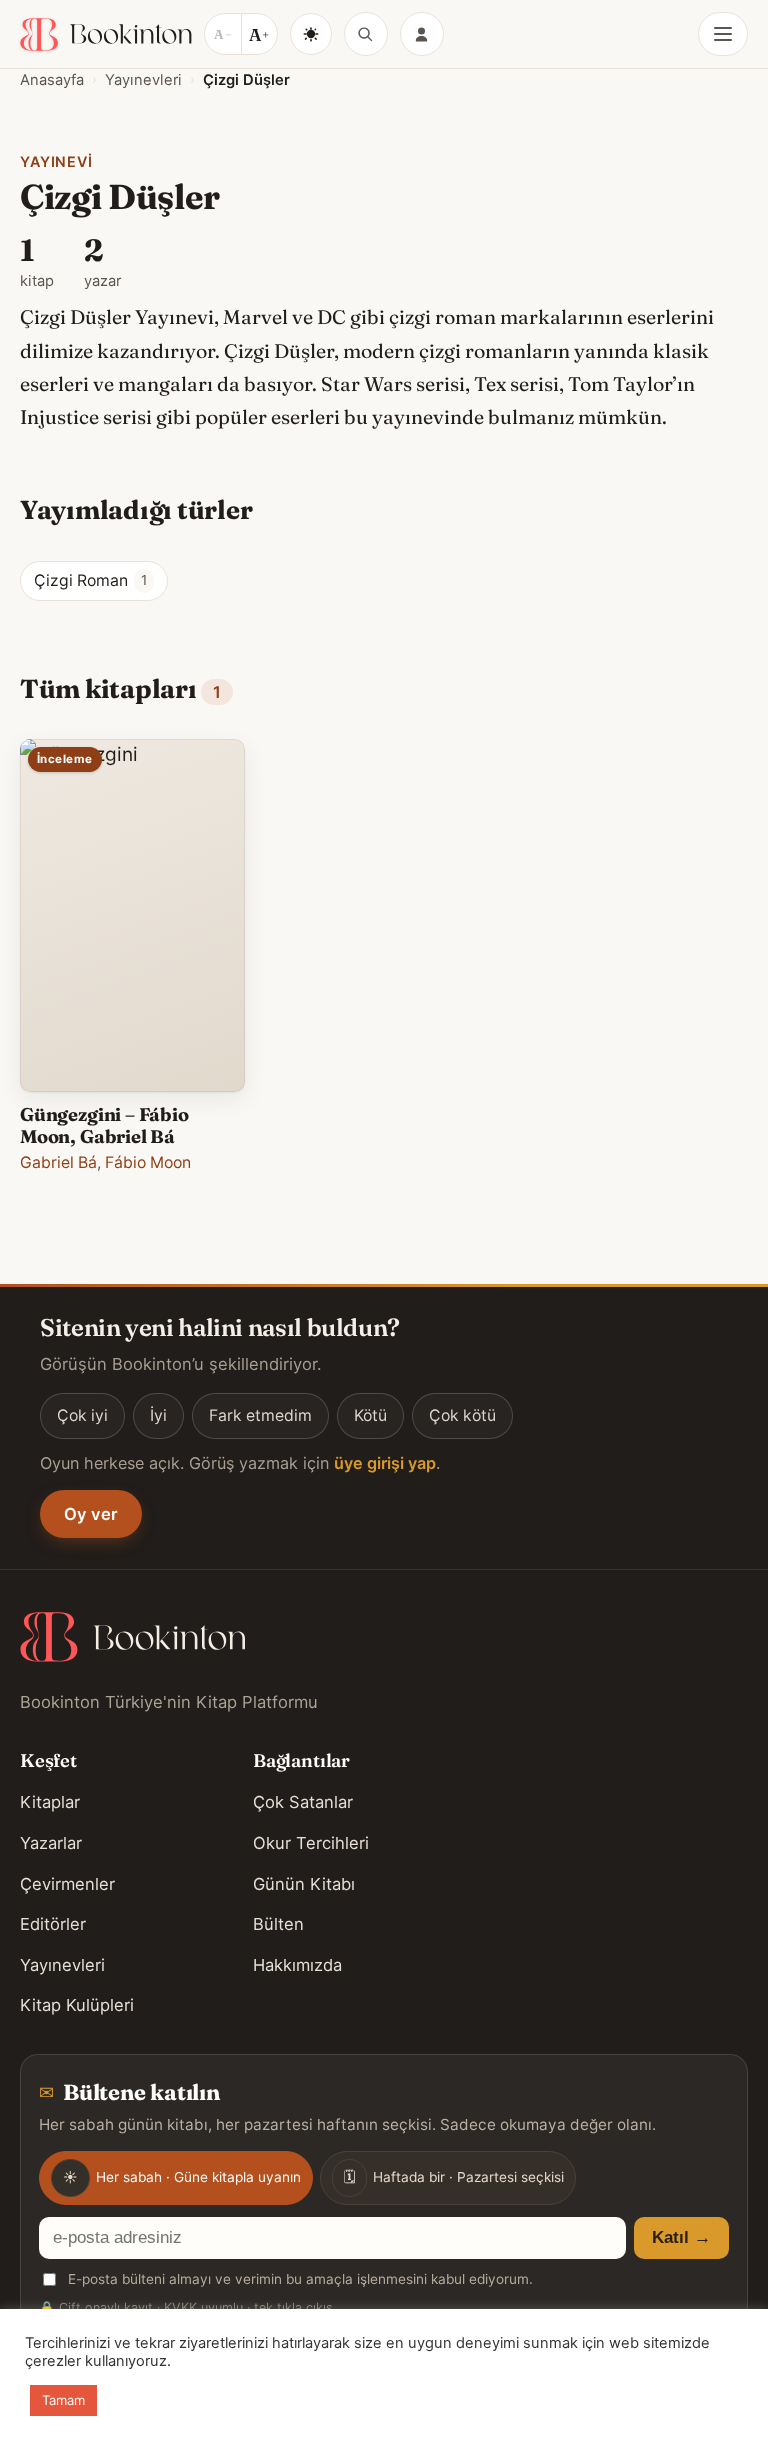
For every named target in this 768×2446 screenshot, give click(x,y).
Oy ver (91, 1514)
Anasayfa (52, 80)
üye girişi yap (385, 1463)
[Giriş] (422, 34)
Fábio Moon (148, 1162)
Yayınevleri (143, 80)
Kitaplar (50, 1802)
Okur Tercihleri (311, 1843)
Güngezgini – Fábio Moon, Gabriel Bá (104, 1125)
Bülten (278, 1924)
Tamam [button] (63, 2400)
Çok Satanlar (303, 1802)
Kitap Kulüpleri (77, 2005)
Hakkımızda (297, 1965)
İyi (158, 1415)
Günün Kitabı (304, 1884)
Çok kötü (462, 1415)
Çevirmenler (67, 1884)
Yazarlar (51, 1843)
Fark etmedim (260, 1415)
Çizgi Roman (90, 580)
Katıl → (681, 2237)
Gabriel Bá (58, 1162)
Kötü (370, 1415)
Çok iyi (82, 1415)
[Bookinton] (106, 34)
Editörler (53, 1924)
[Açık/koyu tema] (311, 34)
